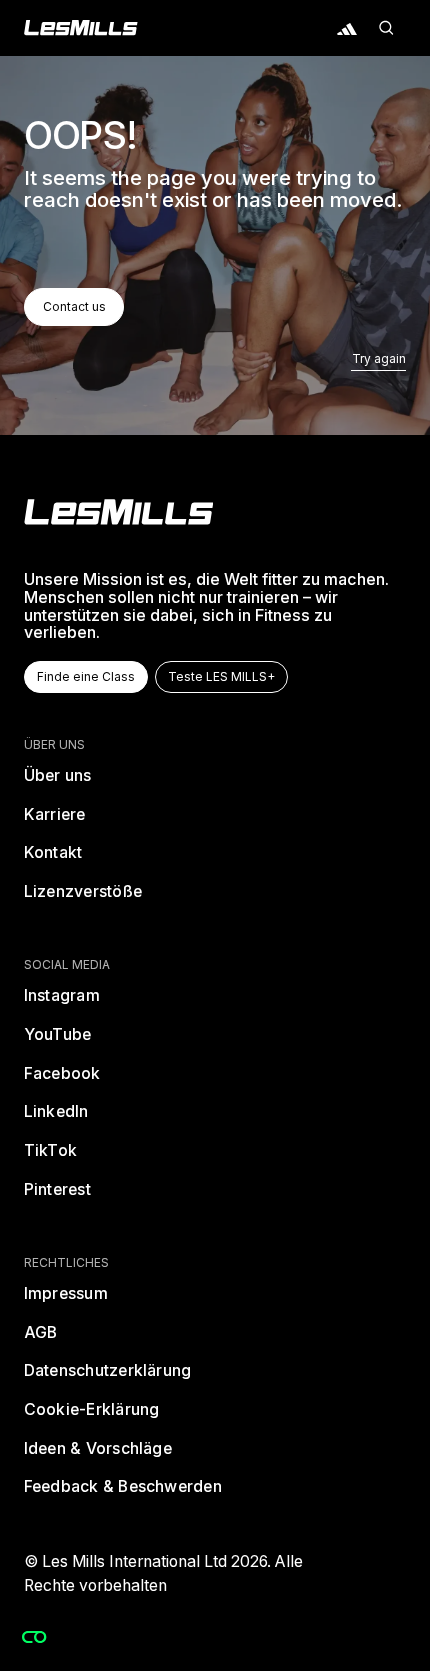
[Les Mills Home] (81, 28)
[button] (387, 28)
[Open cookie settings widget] (34, 1637)
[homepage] (119, 512)
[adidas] (347, 28)
